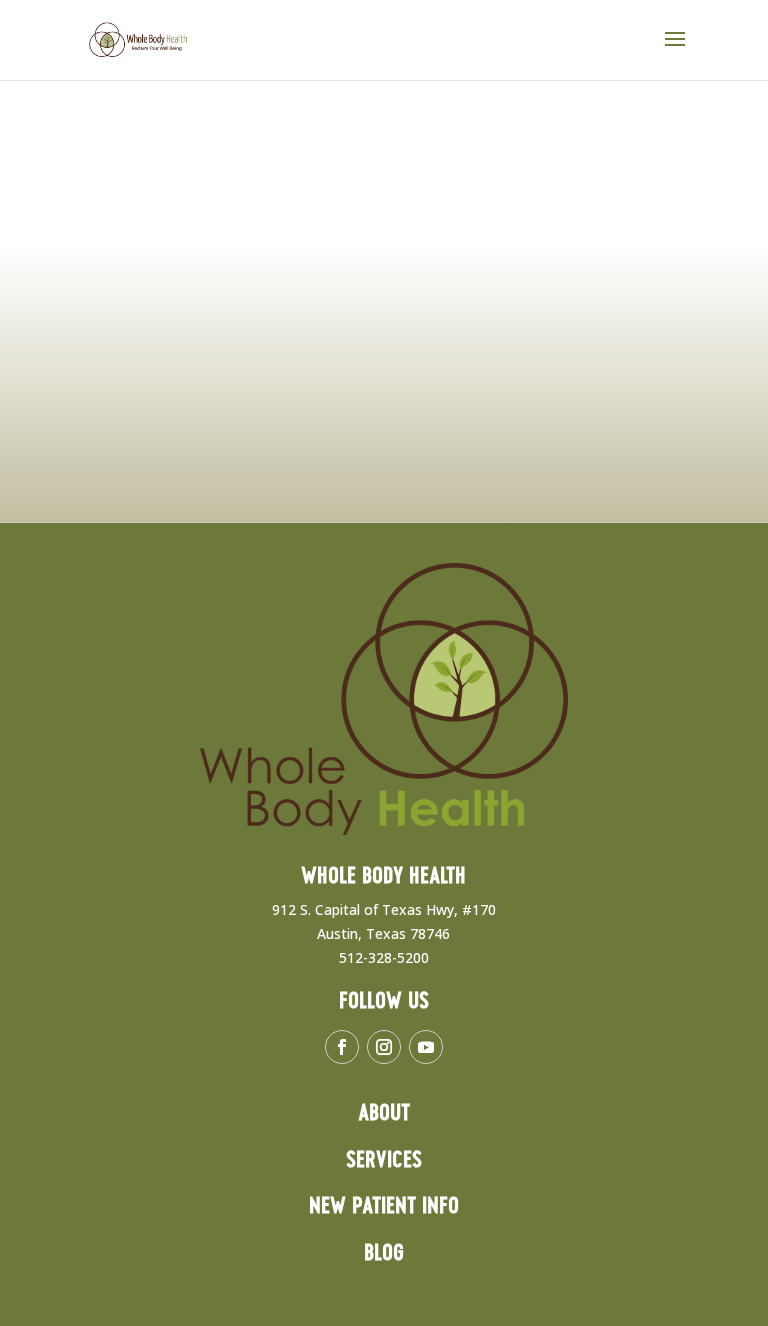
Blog (384, 1253)
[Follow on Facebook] (342, 1047)
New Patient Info (384, 1206)
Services (384, 1160)
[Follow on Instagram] (384, 1047)
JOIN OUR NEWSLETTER (346, 473)
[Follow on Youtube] (426, 1047)
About (384, 1113)
